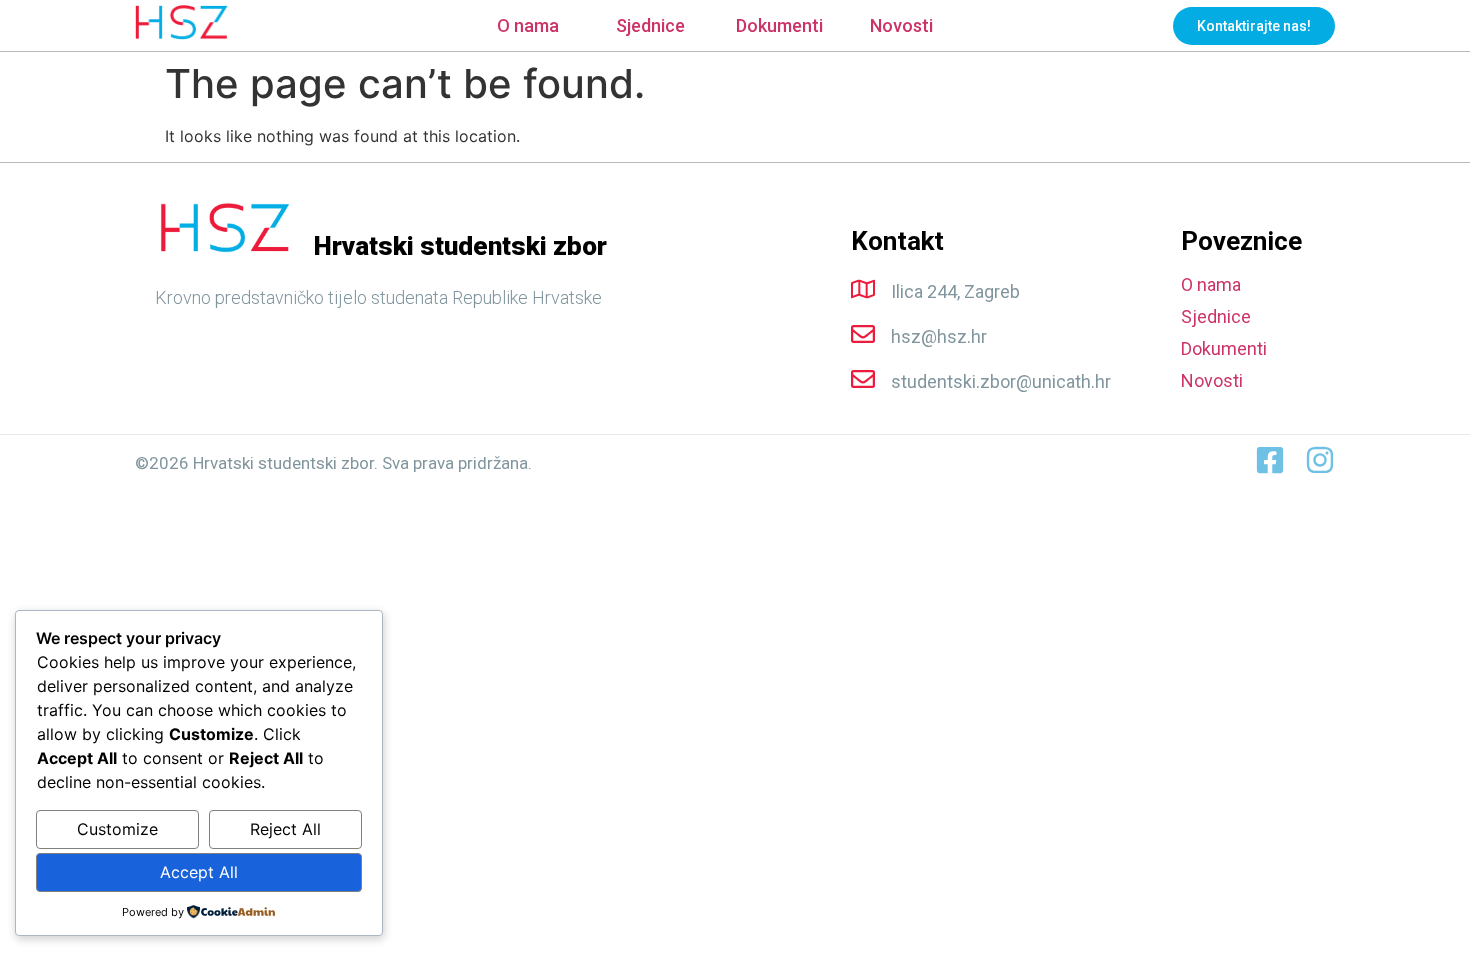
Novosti (901, 25)
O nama (528, 25)
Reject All (285, 829)
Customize (117, 829)
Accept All (199, 872)
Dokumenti (779, 25)
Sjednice (650, 25)
